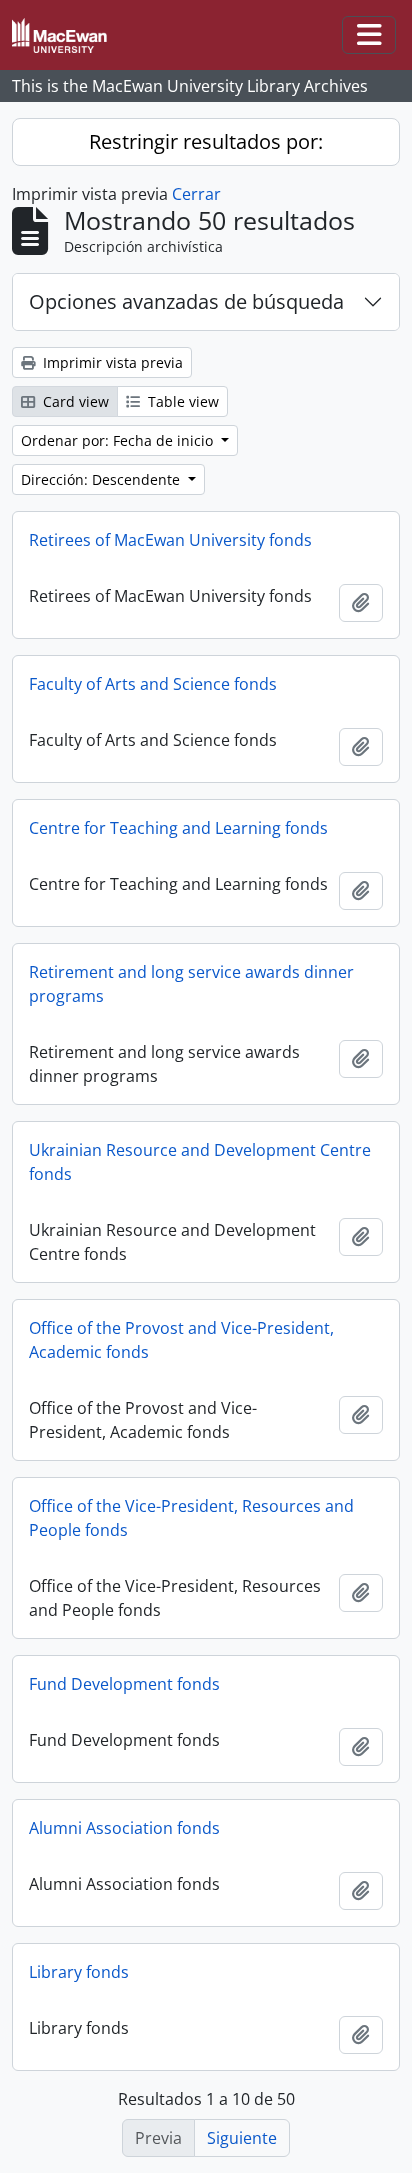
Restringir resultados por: (206, 141)
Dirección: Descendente (102, 479)
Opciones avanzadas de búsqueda (186, 301)
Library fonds (79, 1972)
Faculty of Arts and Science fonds (153, 684)
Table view (181, 401)
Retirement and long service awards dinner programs (191, 984)
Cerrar (196, 194)
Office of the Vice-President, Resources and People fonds (191, 1518)
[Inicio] (67, 35)
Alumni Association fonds (124, 1828)
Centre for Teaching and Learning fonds (178, 828)
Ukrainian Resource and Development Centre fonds (200, 1162)
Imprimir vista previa (111, 362)
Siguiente (242, 2138)
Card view (74, 401)
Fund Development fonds (124, 1684)
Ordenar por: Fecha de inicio (119, 440)
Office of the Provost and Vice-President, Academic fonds (181, 1340)
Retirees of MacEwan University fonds (170, 540)
